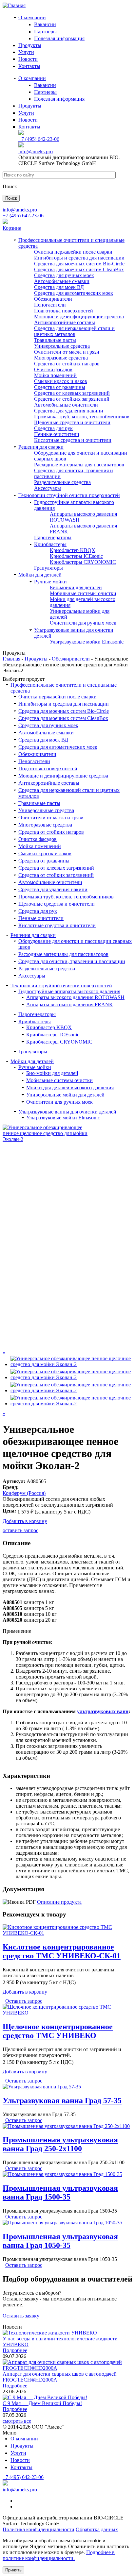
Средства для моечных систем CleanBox (79, 269)
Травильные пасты (55, 340)
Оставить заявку (21, 2316)
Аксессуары (48, 488)
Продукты (30, 45)
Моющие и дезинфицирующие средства (79, 317)
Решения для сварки (41, 447)
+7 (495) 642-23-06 (39, 139)
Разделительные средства (62, 482)
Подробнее (15, 2350)
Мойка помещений (55, 375)
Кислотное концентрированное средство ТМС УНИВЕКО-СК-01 (62, 1951)
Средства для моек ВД (59, 287)
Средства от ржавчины (60, 387)
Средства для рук (53, 428)
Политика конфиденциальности (39, 2529)
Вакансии (45, 24)
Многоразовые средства (61, 358)
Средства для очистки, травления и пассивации (72, 961)
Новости (28, 59)
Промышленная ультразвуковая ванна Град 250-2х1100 (60, 2144)
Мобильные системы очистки (83, 593)
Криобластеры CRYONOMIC (83, 562)
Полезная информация (59, 38)
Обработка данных (97, 2529)
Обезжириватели (53, 299)
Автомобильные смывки (62, 281)
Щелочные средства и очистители (72, 422)
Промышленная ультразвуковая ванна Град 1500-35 (60, 2192)
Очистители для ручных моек (83, 623)
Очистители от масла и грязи (67, 352)
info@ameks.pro (36, 151)
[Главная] (14, 5)
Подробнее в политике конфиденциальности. (59, 2555)
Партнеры (45, 32)
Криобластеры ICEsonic (76, 556)
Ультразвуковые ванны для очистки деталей (67, 1112)
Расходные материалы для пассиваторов (79, 465)
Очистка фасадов (53, 369)
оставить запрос (20, 1530)
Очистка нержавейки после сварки (73, 252)
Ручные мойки (50, 582)
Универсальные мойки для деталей (65, 1095)
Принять (13, 2570)
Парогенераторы (53, 537)
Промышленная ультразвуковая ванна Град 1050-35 (60, 2241)
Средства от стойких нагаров (67, 364)
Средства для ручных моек (64, 275)
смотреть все (17, 2421)
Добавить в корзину (25, 1521)
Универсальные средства (62, 346)
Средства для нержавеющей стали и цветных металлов (74, 331)
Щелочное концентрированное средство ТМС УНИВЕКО (58, 2031)
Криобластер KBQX (73, 550)
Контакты (29, 66)
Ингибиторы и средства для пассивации (79, 258)
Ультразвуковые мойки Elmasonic (87, 642)
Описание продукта (59, 1902)
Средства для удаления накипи (69, 411)
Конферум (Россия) (24, 1493)
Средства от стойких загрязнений (72, 399)
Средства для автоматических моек (74, 293)
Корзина (12, 228)
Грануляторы (48, 568)
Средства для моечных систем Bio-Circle (79, 264)
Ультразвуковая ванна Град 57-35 (62, 2100)
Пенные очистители (57, 434)
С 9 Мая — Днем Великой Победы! (42, 2403)
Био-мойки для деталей (76, 587)
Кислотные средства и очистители (73, 440)
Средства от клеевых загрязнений (72, 393)
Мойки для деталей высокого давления (70, 1087)
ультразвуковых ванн (103, 1711)
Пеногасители (50, 305)
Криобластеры (50, 544)
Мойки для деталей (40, 575)
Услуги (26, 52)
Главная (11, 659)
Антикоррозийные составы (65, 322)
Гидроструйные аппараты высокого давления (69, 991)
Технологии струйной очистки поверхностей (69, 495)
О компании (32, 17)
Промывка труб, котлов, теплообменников (82, 417)
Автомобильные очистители (66, 405)
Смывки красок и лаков (61, 381)
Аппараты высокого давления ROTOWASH (75, 997)
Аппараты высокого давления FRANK (70, 1004)
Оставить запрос (24, 2001)
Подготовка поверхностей (64, 311)
